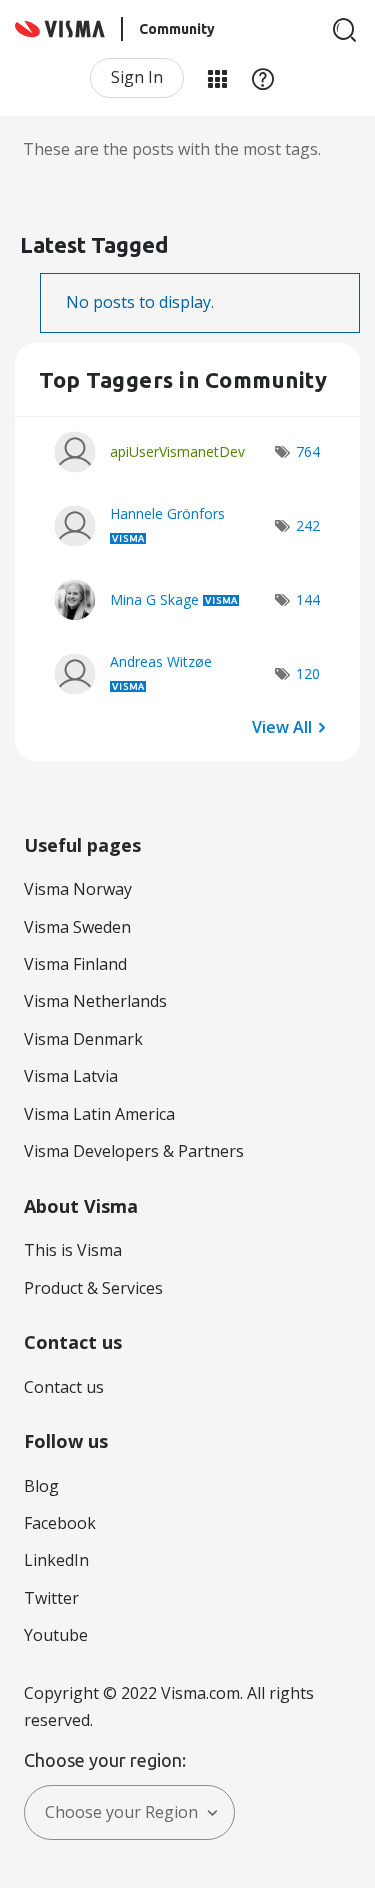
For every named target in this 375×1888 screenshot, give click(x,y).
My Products (217, 78)
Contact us (64, 1387)
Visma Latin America (99, 1114)
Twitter (51, 1598)
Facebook (60, 1523)
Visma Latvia (71, 1076)
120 (308, 673)
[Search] (345, 30)
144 (308, 599)
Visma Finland (75, 964)
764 (308, 451)
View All (282, 726)
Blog (41, 1486)
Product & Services (93, 1288)
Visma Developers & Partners (134, 1151)
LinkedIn (56, 1560)
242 (308, 525)
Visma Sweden (77, 927)
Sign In (137, 77)
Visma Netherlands (95, 1001)
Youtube (56, 1635)
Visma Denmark (83, 1039)
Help (263, 78)
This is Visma (73, 1250)
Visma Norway (78, 889)
